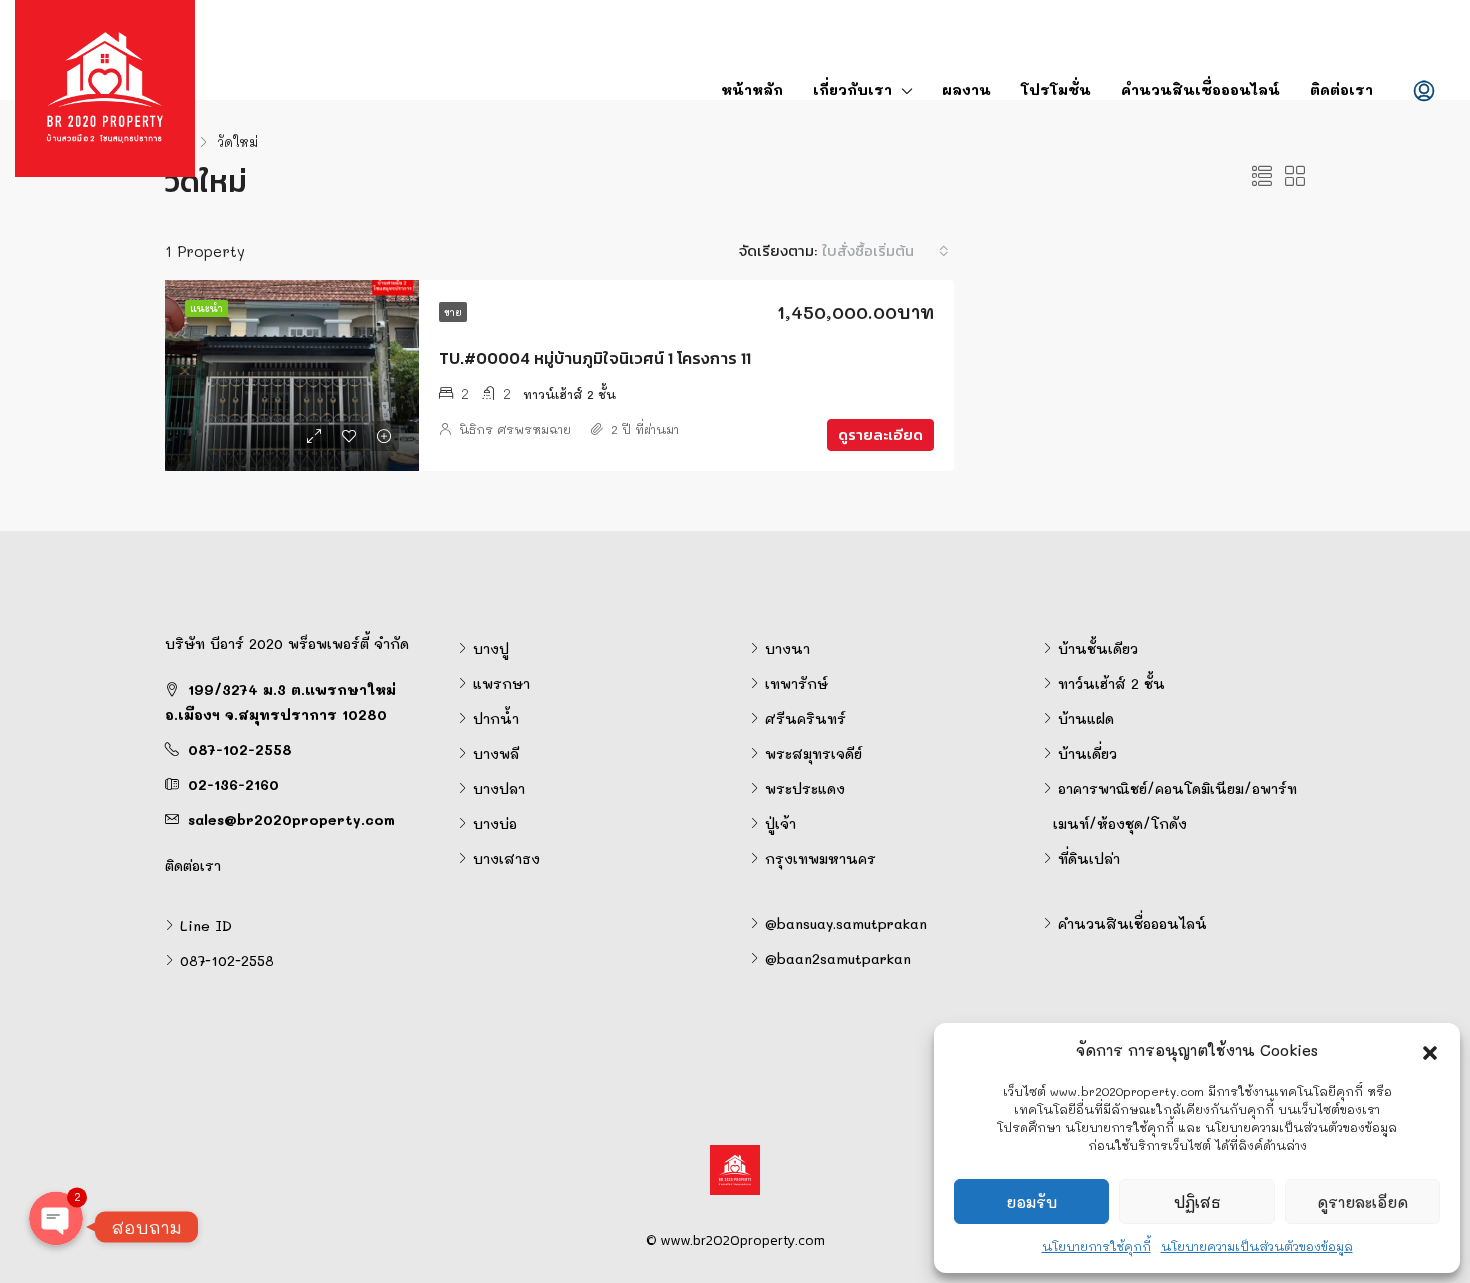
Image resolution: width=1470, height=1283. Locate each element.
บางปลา (499, 788)
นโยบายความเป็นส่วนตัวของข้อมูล (1257, 1246)
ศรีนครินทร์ (805, 718)
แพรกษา (501, 683)
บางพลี (496, 753)
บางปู (491, 648)
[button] (1430, 1050)
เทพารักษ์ (796, 683)
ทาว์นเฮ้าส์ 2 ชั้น (1111, 683)
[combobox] (885, 251)
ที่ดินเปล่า (1089, 858)
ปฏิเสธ (1197, 1202)
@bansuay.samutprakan (846, 923)
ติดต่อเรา (1341, 89)
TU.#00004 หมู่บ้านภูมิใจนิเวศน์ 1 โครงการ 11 (595, 358)
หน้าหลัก (752, 89)
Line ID (206, 925)
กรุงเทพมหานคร (820, 858)
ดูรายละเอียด (1362, 1202)
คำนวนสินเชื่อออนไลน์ (1200, 89)
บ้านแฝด (1086, 718)
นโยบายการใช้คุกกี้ (1096, 1246)
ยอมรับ (1031, 1202)
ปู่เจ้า (780, 823)
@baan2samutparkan (838, 958)
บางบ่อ (495, 823)
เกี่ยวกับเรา (852, 89)
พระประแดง (805, 788)
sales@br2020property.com (291, 819)
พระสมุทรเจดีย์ (813, 753)
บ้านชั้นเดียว (1098, 648)
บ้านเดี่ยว (1087, 753)
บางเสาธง (506, 858)
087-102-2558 (240, 749)
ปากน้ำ (496, 718)
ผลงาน (966, 89)
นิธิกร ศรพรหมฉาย (515, 429)
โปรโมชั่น (1056, 89)
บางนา (787, 648)
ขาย (453, 312)
